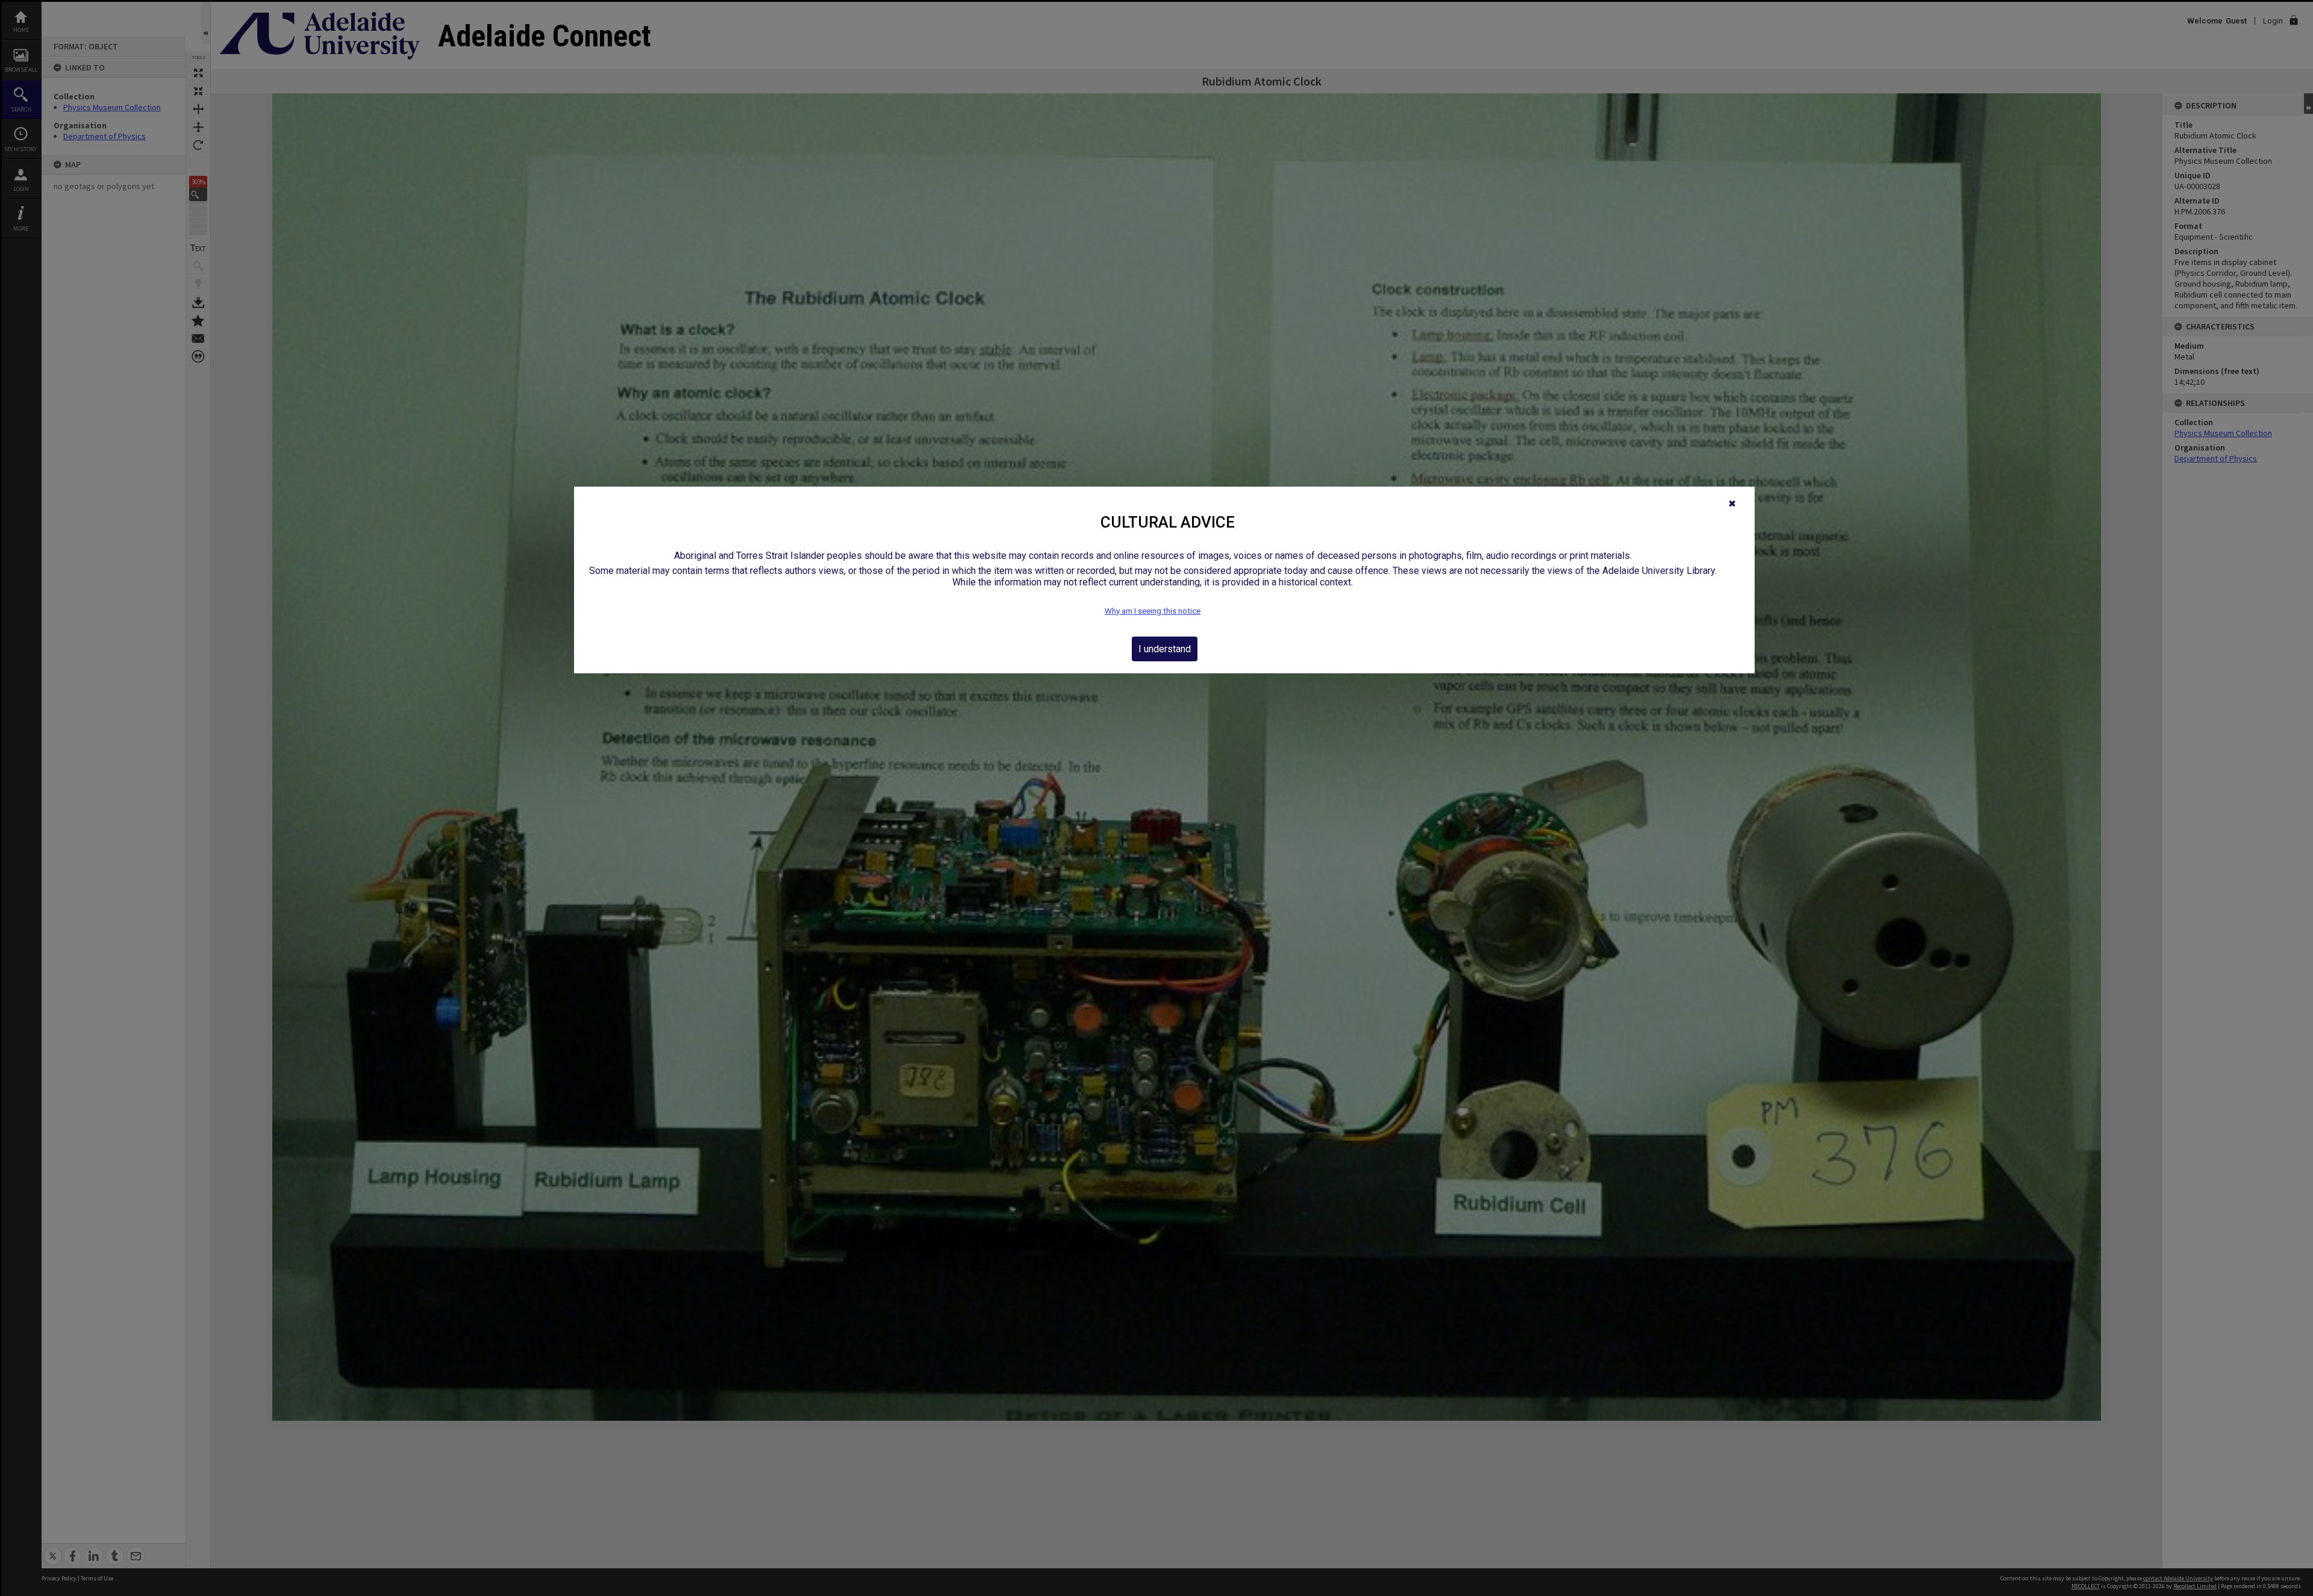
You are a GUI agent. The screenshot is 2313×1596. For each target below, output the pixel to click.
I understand (1165, 649)
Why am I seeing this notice (1153, 611)
